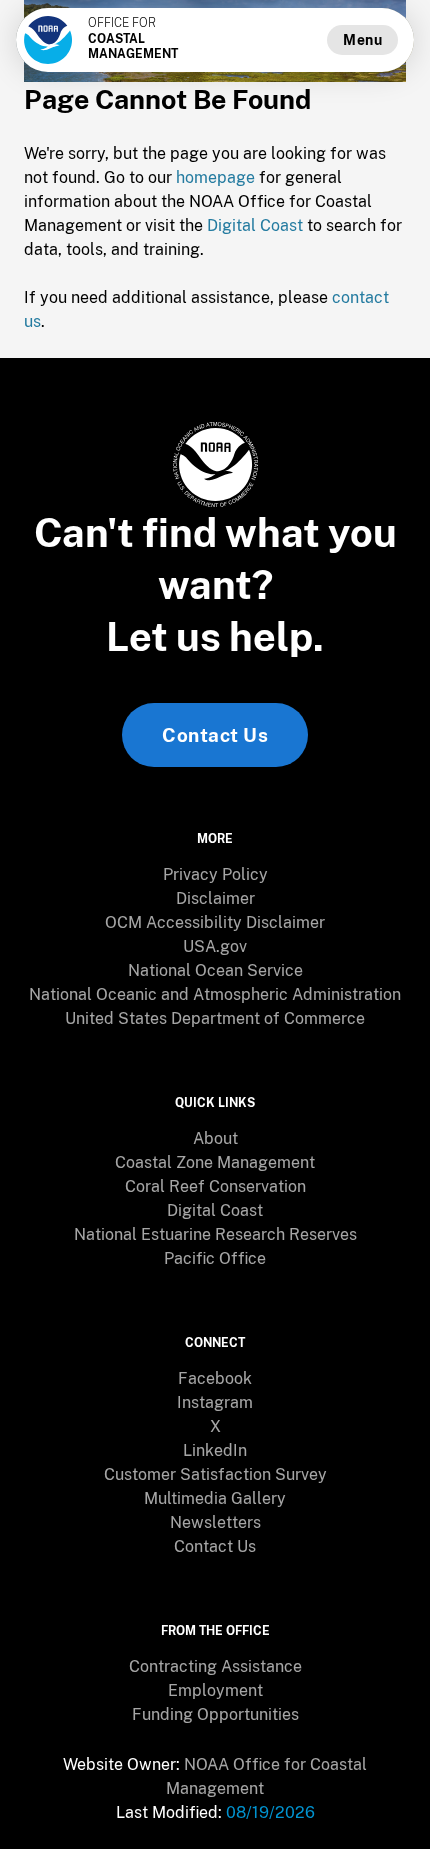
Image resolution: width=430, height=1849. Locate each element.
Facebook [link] (215, 1378)
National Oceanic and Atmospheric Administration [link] (215, 994)
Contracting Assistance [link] (215, 1666)
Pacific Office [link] (215, 1258)
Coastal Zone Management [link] (215, 1162)
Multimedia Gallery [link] (215, 1498)
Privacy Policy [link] (215, 874)
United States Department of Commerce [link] (215, 1018)
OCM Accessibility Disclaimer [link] (215, 922)
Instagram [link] (215, 1402)
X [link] (215, 1426)
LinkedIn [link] (215, 1450)
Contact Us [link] (215, 735)
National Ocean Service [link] (215, 970)
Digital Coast (255, 225)
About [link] (215, 1138)
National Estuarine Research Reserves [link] (215, 1234)
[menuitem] (215, 875)
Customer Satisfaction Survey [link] (215, 1474)
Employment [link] (215, 1690)
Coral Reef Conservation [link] (215, 1186)
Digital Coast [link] (215, 1210)
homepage (215, 177)
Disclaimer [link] (215, 898)
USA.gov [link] (215, 946)
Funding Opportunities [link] (215, 1714)
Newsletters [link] (215, 1522)
